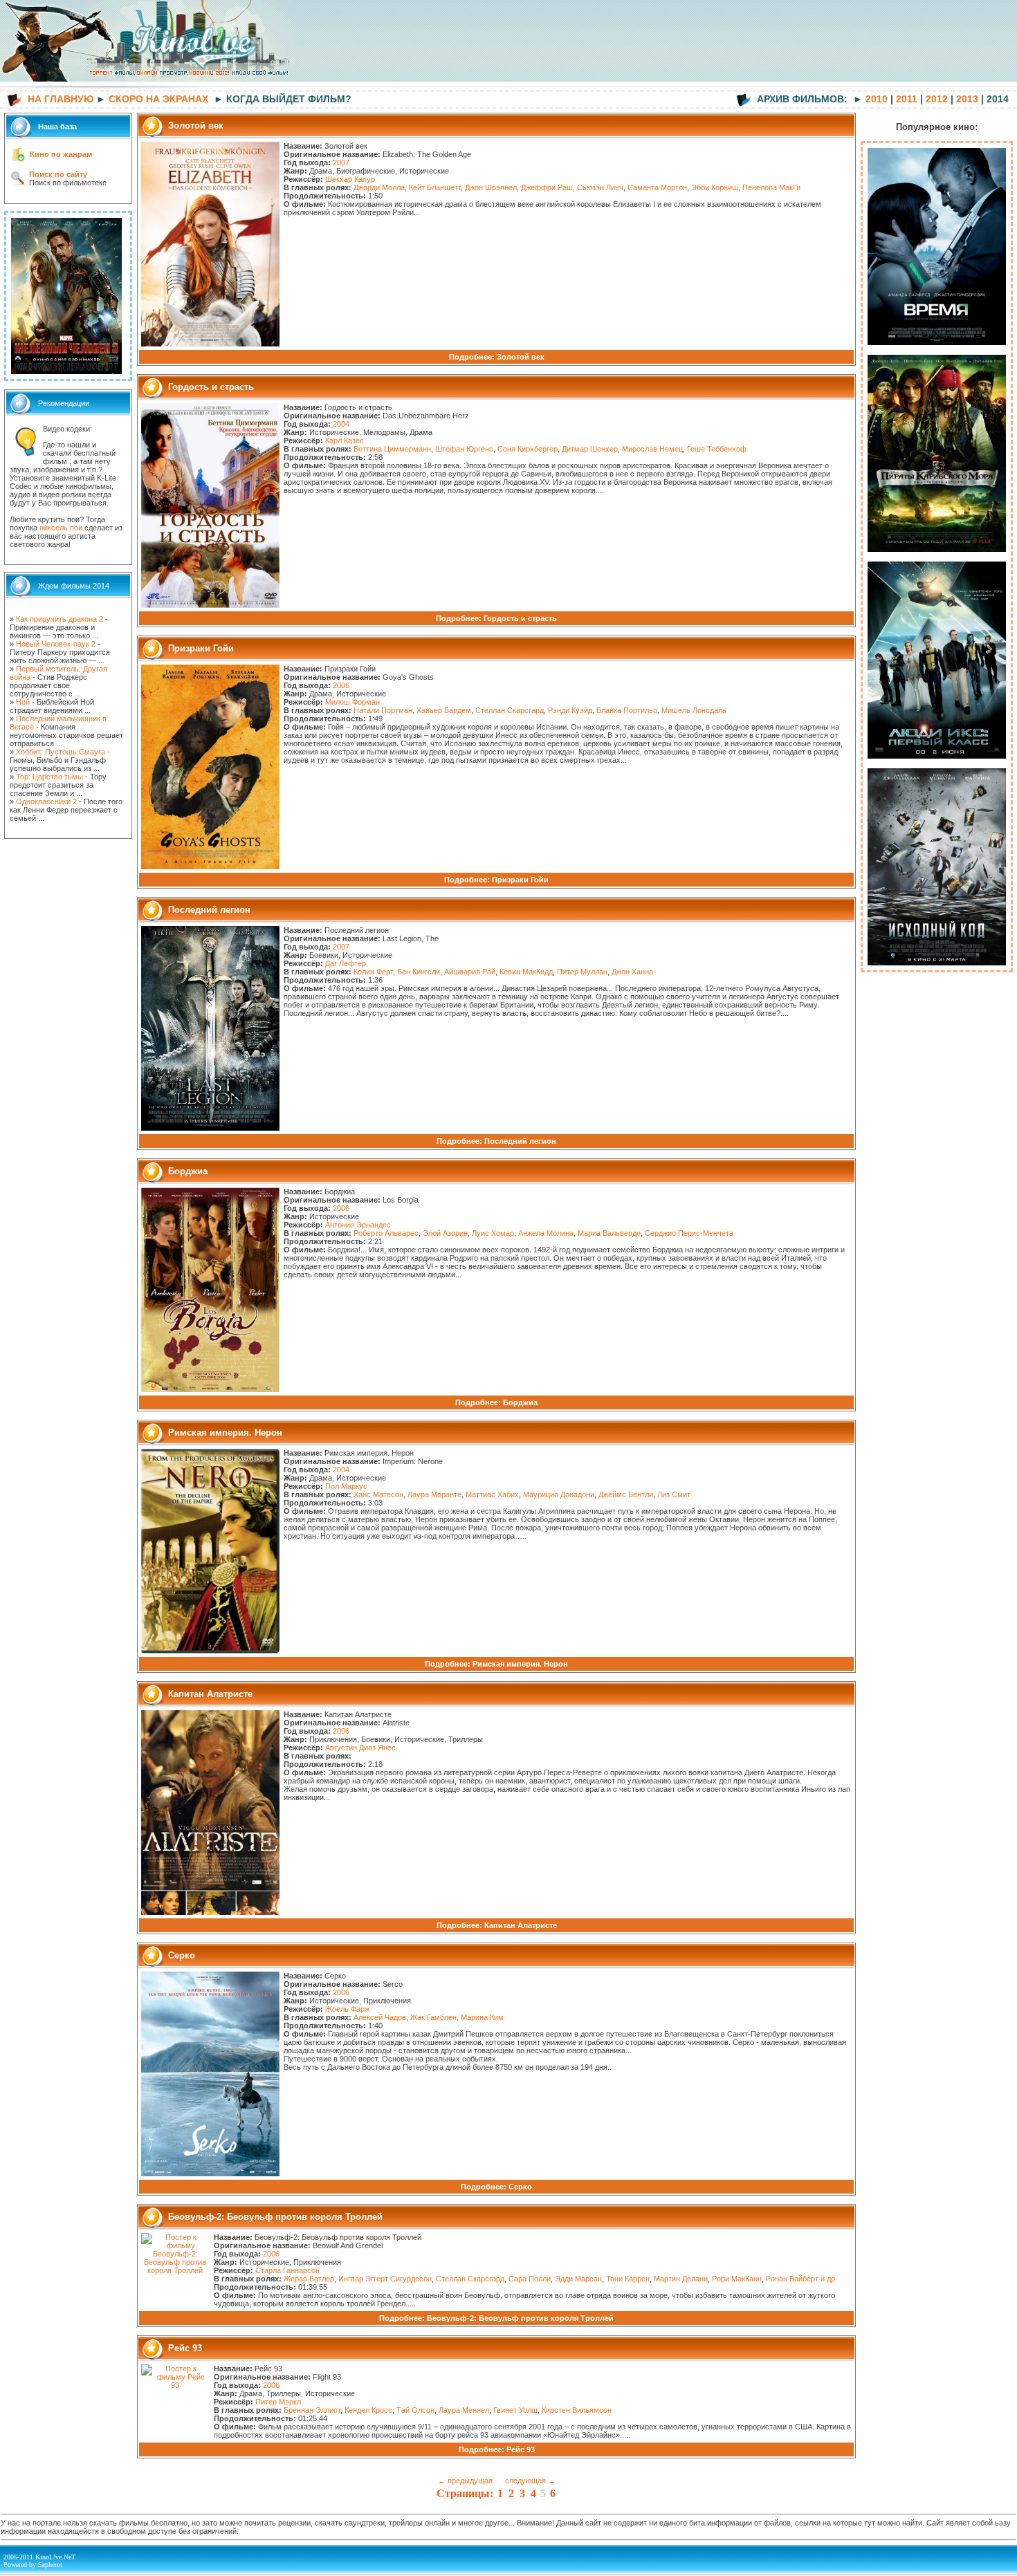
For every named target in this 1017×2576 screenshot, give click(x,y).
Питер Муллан (582, 972)
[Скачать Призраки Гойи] (210, 867)
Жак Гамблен (433, 2017)
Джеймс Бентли (626, 1494)
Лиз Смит (674, 1494)
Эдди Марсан (578, 2279)
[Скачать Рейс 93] (175, 2385)
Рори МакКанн (737, 2279)
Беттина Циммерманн (392, 449)
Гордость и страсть (520, 618)
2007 (341, 163)
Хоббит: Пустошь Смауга (61, 752)
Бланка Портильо (627, 710)
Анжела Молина (546, 1233)
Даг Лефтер (346, 963)
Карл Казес (345, 441)
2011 (907, 99)
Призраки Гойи (520, 880)
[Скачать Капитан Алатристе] (210, 1912)
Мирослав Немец (652, 449)
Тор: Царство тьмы (49, 777)
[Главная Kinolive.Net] (149, 87)
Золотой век (521, 357)
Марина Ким (482, 2017)
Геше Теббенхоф (717, 449)
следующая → (530, 2481)
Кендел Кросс (368, 2410)
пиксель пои (61, 528)
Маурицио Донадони (559, 1494)
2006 (341, 685)
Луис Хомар (493, 1233)
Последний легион (520, 1141)
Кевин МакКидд (526, 972)
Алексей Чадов (380, 2017)
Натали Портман (383, 710)
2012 (937, 99)
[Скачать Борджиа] (210, 1389)
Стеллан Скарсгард (510, 710)
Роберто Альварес (386, 1233)
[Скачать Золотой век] (210, 344)
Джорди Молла (379, 187)
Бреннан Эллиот (312, 2410)
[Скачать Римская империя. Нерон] (210, 1651)
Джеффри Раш (547, 187)
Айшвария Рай (470, 972)
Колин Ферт (373, 972)
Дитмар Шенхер (590, 449)
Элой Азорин (445, 1233)
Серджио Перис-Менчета (689, 1233)
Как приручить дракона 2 (59, 619)
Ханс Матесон (378, 1494)
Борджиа (520, 1402)
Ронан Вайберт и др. (801, 2279)
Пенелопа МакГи (771, 187)
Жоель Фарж (347, 2009)
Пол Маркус (346, 1486)
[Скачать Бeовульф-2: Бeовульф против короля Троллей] (175, 2270)
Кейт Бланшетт (435, 187)
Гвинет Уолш (515, 2410)
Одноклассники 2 (46, 801)
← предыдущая (465, 2481)
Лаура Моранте (434, 1494)
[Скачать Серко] (210, 2174)
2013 (967, 99)
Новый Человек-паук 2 (56, 644)
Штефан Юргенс (464, 449)
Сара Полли (530, 2279)
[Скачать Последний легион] (210, 1128)
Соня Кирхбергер (528, 449)
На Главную (61, 99)
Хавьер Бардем (444, 710)
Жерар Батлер (309, 2279)
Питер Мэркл (278, 2402)
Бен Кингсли (419, 972)
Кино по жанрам (61, 154)
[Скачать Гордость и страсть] (210, 605)
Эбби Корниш (715, 187)
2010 (877, 99)
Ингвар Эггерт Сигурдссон (385, 2279)
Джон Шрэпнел (491, 187)
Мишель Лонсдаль (694, 710)
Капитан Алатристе (521, 1925)
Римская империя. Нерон (520, 1664)
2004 (341, 424)
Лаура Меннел (464, 2410)
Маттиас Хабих (492, 1494)
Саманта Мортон (657, 187)
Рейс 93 (521, 2449)
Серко (520, 2187)
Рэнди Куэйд (570, 710)
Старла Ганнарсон (287, 2270)
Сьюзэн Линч (600, 187)
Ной (23, 702)
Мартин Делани (681, 2279)
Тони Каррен (628, 2279)
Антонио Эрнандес (358, 1225)
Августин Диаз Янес (360, 1748)
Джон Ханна (632, 972)
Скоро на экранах (158, 99)
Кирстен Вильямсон (577, 2410)
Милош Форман (352, 702)
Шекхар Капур (350, 179)
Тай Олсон (415, 2410)
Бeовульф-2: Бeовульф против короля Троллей (520, 2318)
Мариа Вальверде (609, 1233)
